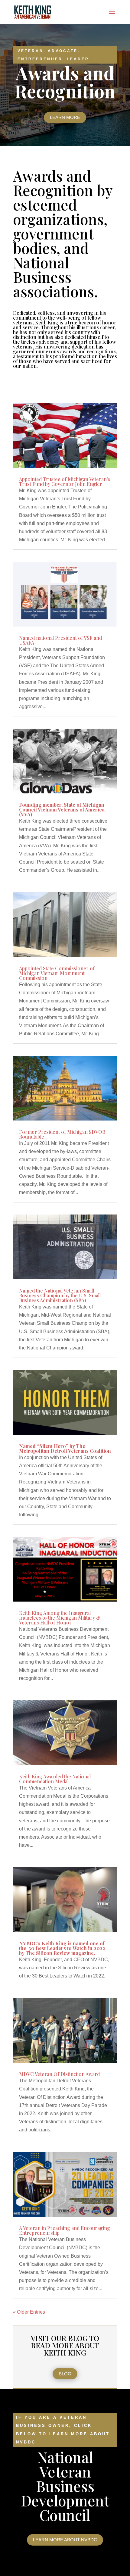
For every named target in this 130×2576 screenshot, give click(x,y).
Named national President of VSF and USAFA (60, 640)
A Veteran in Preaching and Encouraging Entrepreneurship (65, 2230)
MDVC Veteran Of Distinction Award (59, 2074)
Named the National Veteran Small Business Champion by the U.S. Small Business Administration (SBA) (60, 1295)
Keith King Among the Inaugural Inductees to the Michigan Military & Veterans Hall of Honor (60, 1618)
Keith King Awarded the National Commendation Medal (55, 1779)
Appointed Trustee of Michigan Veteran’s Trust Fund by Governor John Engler (65, 481)
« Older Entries (29, 2312)
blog (65, 2374)
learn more (65, 117)
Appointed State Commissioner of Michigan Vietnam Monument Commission (57, 973)
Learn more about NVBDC (65, 2540)
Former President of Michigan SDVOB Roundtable (62, 1134)
